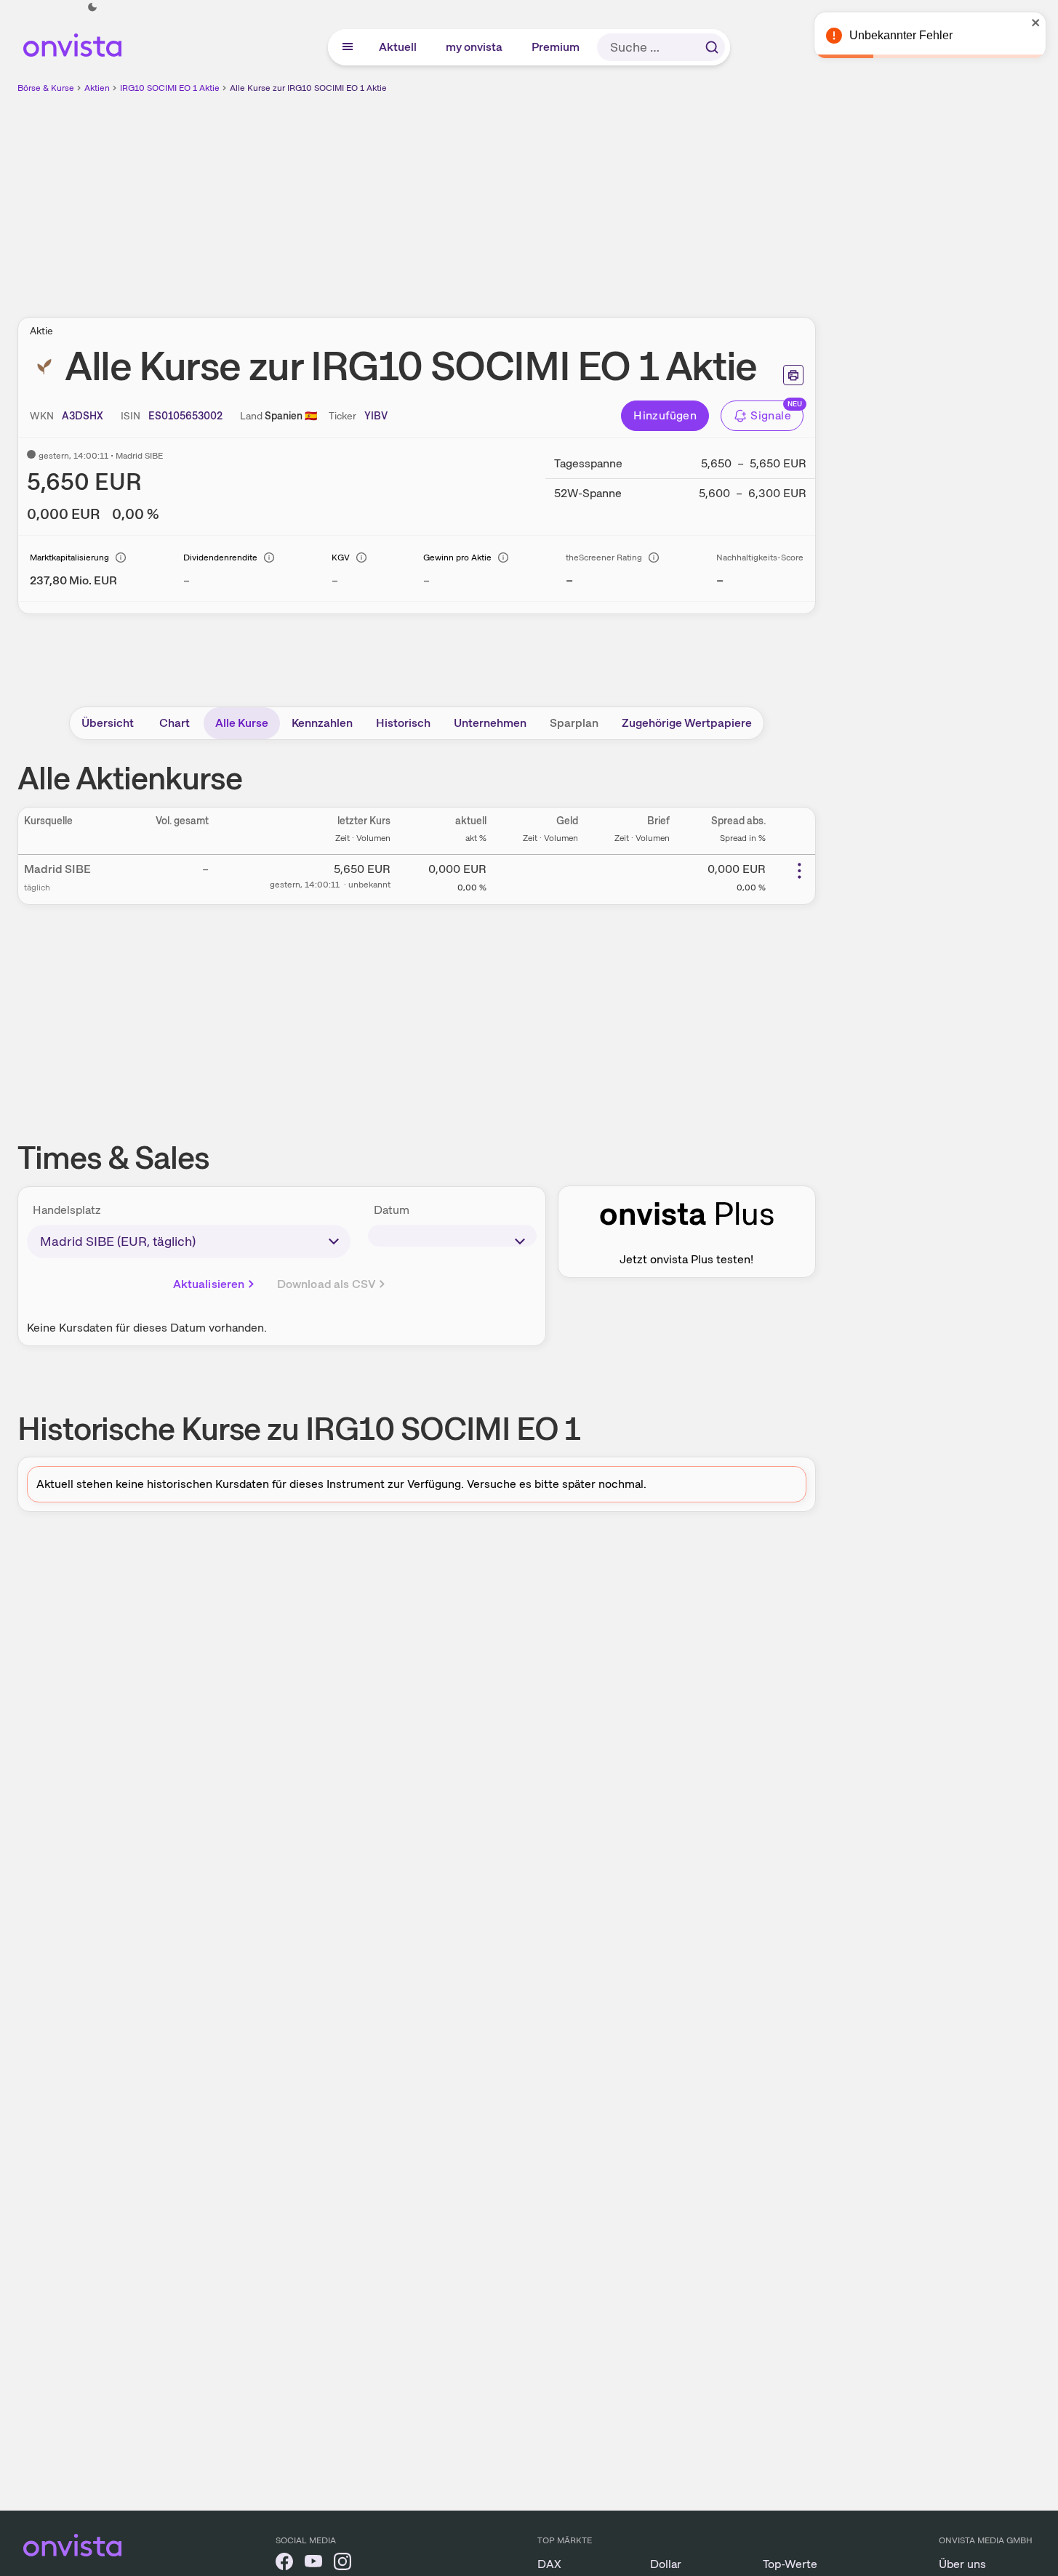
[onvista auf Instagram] (342, 2564)
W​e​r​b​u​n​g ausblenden (542, 197)
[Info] (121, 558)
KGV (341, 558)
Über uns (962, 2564)
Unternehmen (490, 723)
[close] (1036, 23)
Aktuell (398, 47)
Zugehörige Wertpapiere (687, 723)
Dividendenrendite (220, 558)
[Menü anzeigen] (348, 47)
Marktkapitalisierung (69, 558)
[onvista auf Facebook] (284, 2564)
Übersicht (108, 723)
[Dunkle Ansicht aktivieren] (92, 7)
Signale (771, 415)
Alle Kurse (242, 723)
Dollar (666, 2564)
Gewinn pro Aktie (457, 558)
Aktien (97, 88)
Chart (175, 723)
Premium (556, 47)
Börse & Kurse (46, 88)
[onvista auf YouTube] (313, 2564)
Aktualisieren (209, 1284)
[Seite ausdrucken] (793, 375)
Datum (392, 1210)
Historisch (403, 723)
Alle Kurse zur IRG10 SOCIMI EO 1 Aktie (308, 88)
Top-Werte (790, 2564)
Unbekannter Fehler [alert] (901, 35)
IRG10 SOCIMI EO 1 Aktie (170, 88)
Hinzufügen (665, 415)
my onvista (475, 47)
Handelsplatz (67, 1210)
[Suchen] (712, 47)
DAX (549, 2564)
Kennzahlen (322, 723)
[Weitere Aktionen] (799, 871)
